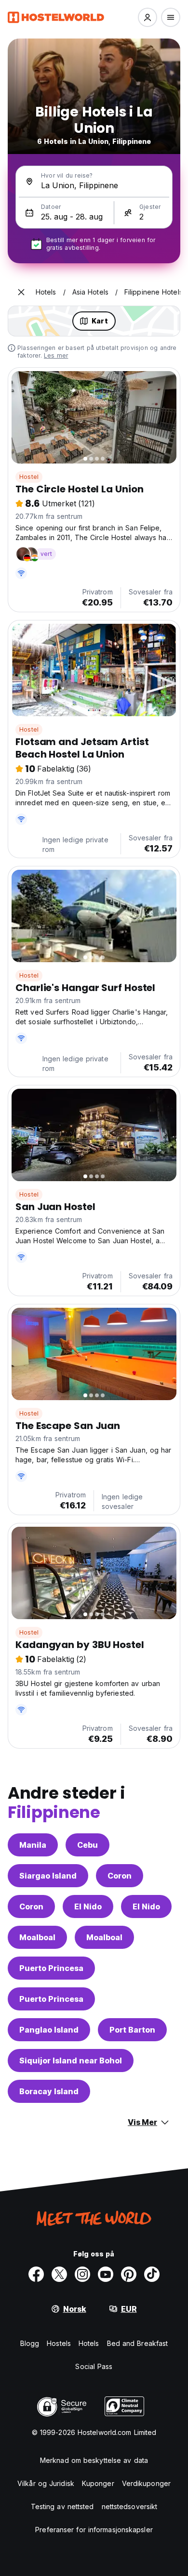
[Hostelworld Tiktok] (152, 2274)
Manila (33, 1845)
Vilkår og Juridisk (46, 2483)
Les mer (56, 355)
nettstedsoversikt (130, 2506)
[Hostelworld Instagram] (82, 2274)
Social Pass (94, 2366)
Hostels (59, 2343)
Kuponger (98, 2483)
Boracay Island (49, 2091)
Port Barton (132, 2030)
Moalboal (37, 1937)
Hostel (29, 477)
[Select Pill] (148, 17)
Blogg (30, 2343)
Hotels (89, 2343)
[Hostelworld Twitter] (59, 2274)
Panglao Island (49, 2030)
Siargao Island (48, 1876)
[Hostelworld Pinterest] (129, 2274)
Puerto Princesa (51, 1968)
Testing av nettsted (62, 2506)
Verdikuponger (146, 2483)
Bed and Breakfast (138, 2343)
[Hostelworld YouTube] (106, 2274)
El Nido (88, 1906)
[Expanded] (21, 292)
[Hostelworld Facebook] (36, 2274)
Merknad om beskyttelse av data (94, 2460)
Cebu (87, 1845)
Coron (120, 1876)
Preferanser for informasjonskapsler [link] (94, 2530)
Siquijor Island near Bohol (71, 2061)
